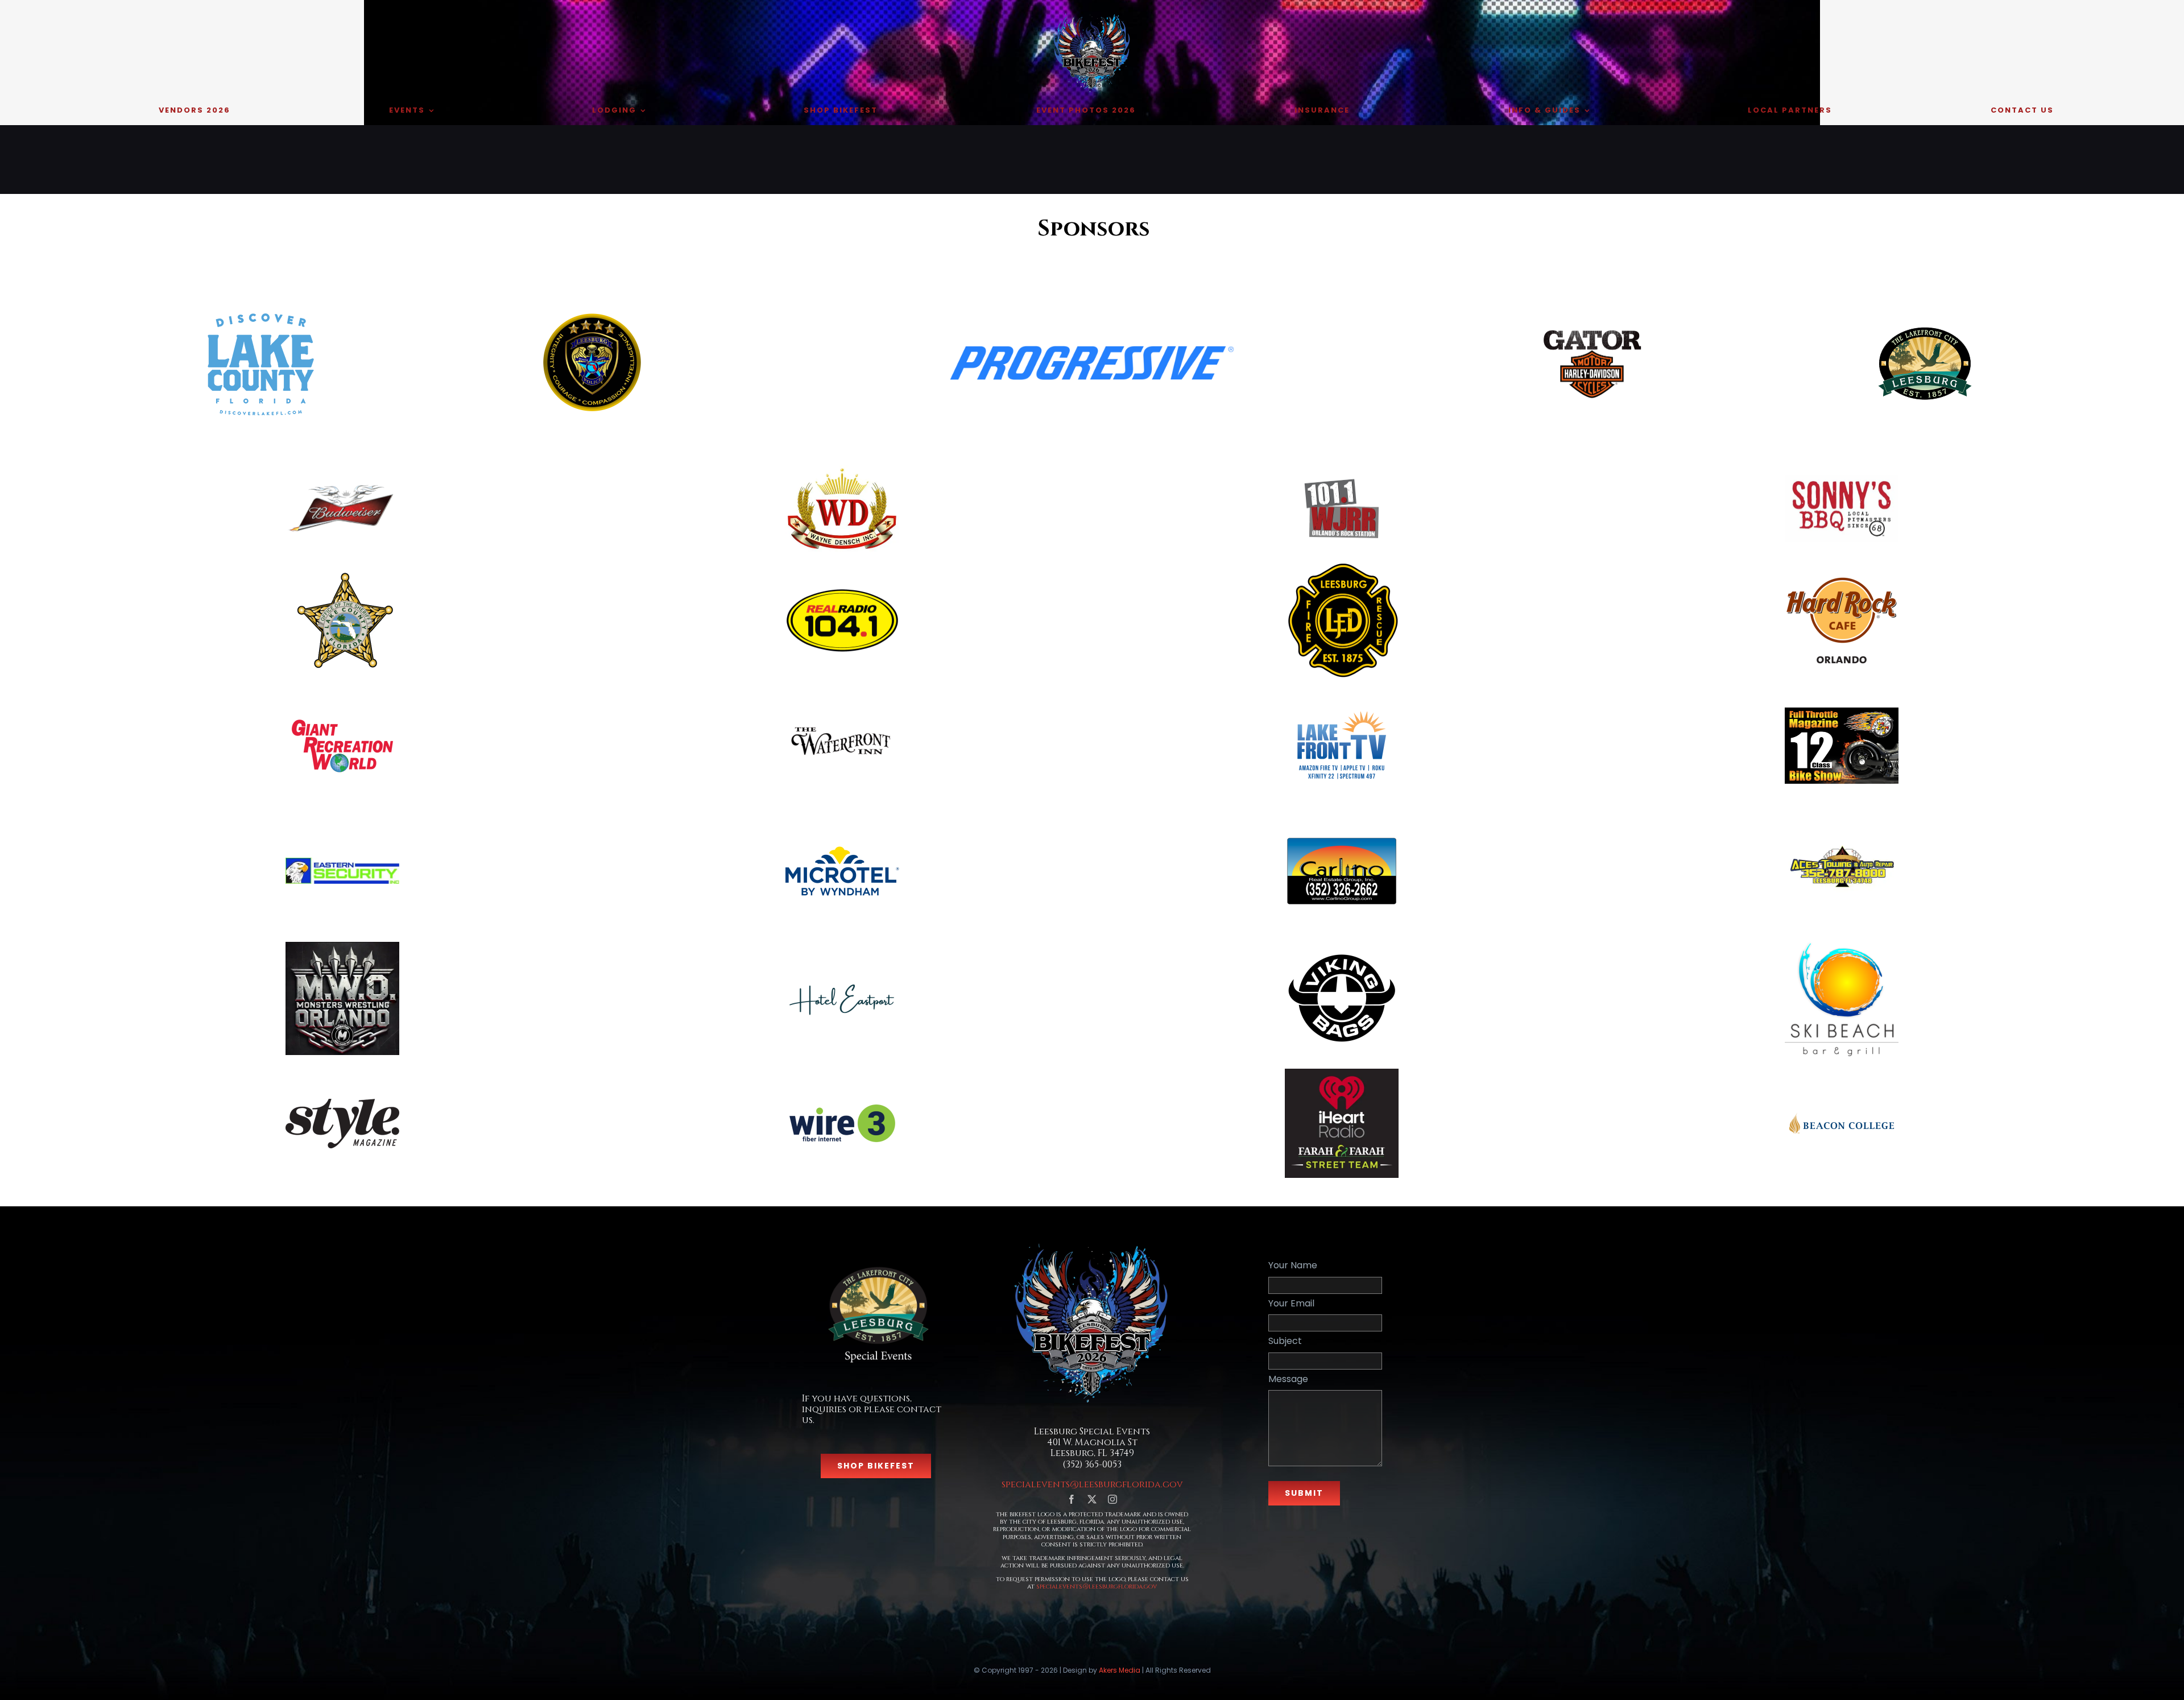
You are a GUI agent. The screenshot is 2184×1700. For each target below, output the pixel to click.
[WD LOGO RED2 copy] (842, 470)
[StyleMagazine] (342, 1103)
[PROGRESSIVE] (1092, 350)
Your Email (1291, 1303)
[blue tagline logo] (842, 1097)
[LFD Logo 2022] (1342, 568)
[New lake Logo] (259, 310)
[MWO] (342, 946)
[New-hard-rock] (1842, 568)
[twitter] (1092, 1499)
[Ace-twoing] (1842, 818)
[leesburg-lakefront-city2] (1925, 330)
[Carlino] (1342, 840)
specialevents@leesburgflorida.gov (1092, 1484)
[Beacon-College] (1842, 1105)
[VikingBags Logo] (1342, 946)
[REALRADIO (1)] (842, 592)
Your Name (1293, 1265)
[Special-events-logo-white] (876, 1262)
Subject (1285, 1341)
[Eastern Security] (342, 862)
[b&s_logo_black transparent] (1592, 330)
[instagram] (1112, 1499)
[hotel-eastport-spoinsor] (842, 946)
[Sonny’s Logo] (1842, 480)
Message (1288, 1379)
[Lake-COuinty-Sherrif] (342, 572)
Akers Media (1120, 1670)
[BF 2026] (1092, 16)
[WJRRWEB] (1342, 475)
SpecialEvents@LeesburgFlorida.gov (1097, 1586)
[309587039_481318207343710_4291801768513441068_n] (842, 693)
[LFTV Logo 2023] (1342, 716)
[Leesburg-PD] (592, 315)
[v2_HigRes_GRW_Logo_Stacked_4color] (342, 719)
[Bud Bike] (342, 483)
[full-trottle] (1842, 712)
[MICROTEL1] (842, 851)
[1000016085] (1842, 943)
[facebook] (1072, 1499)
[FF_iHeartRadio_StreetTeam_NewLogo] (1342, 1073)
